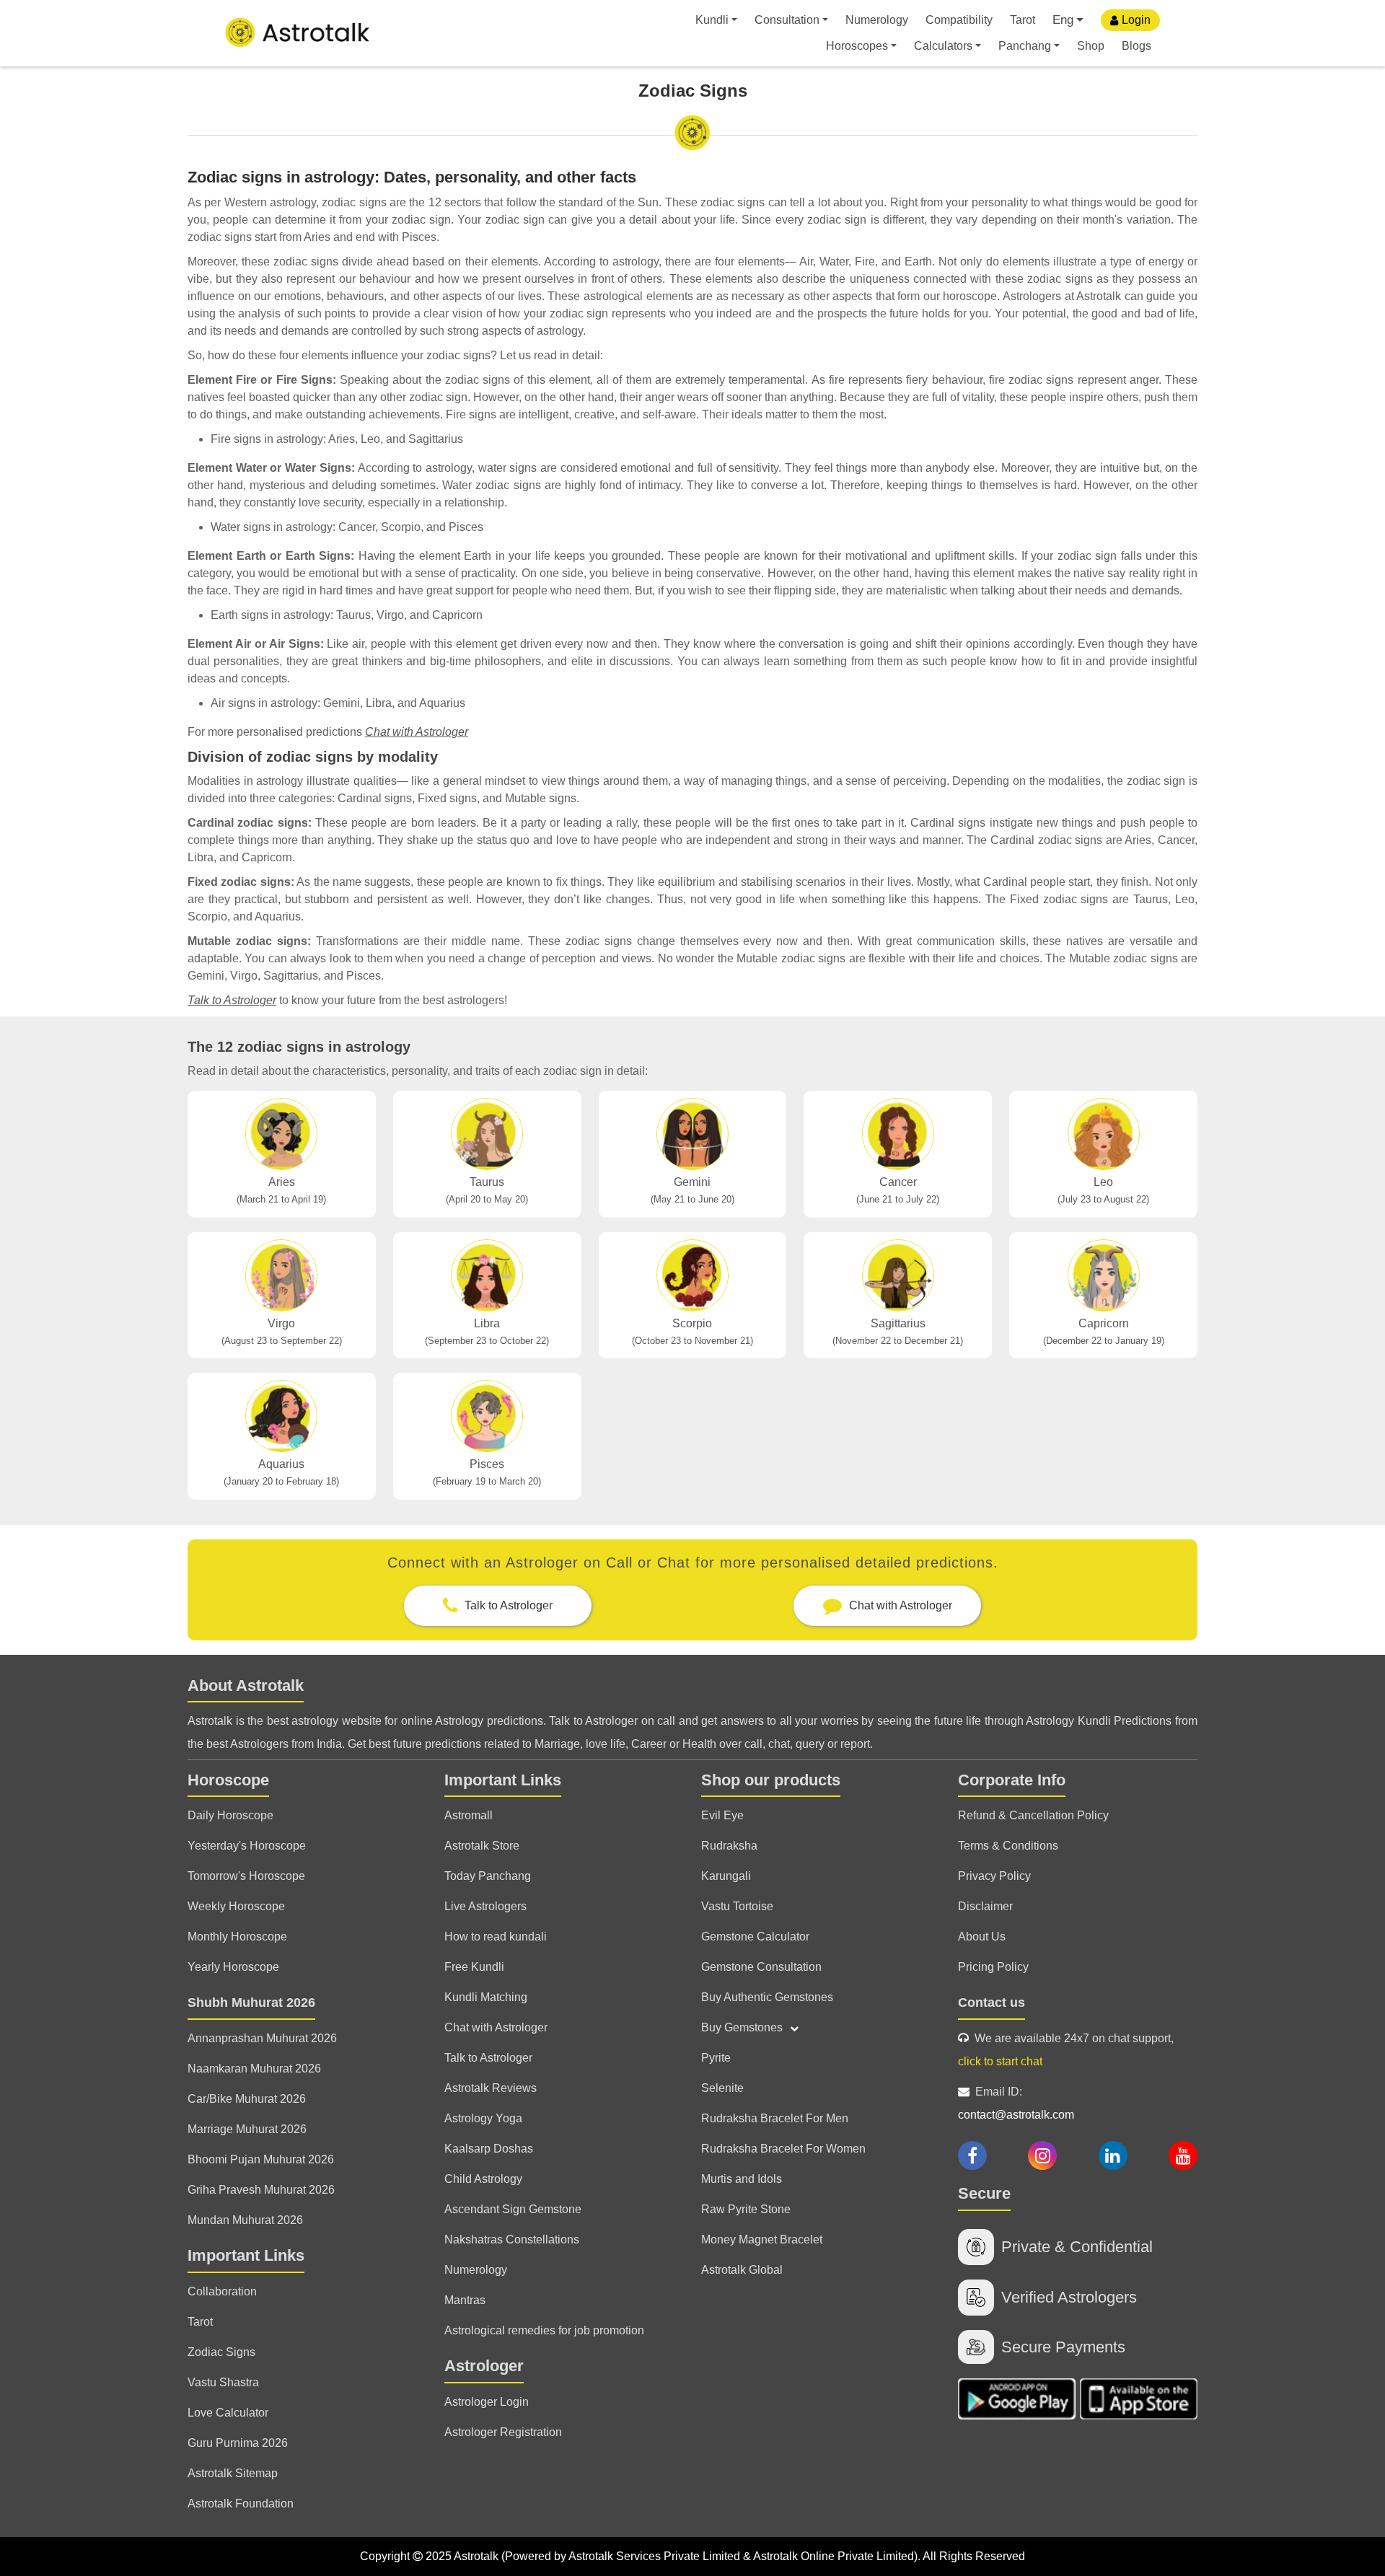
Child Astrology (483, 2179)
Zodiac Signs (221, 2352)
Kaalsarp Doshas (489, 2149)
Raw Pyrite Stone (746, 2209)
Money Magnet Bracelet (762, 2239)
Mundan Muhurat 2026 (245, 2220)
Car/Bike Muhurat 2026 (247, 2099)
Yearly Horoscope (233, 1967)
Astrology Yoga (483, 2118)
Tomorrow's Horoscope (246, 1876)
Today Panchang (488, 1876)
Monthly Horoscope (237, 1937)
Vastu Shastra (223, 2382)
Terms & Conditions (1008, 1846)
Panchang (1025, 46)
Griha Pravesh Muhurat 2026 (261, 2190)
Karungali (726, 1876)
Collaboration (222, 2291)
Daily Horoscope (230, 1815)
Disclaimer (985, 1906)
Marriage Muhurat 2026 (247, 2129)
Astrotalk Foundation (241, 2504)
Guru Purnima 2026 (238, 2443)
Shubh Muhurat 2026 (251, 2003)
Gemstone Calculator (755, 1937)
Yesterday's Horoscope (247, 1846)
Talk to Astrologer (232, 1000)
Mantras (465, 2300)
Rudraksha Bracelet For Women (783, 2149)
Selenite (722, 2088)
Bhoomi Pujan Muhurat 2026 (261, 2159)
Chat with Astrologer (417, 732)
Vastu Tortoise (737, 1906)
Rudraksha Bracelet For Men (775, 2118)
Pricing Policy (993, 1967)
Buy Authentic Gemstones (767, 1997)
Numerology (877, 20)
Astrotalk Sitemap (233, 2473)
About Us (982, 1937)
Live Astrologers (485, 1906)
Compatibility (959, 20)
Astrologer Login (487, 2402)
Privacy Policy (994, 1876)
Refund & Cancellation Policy (1033, 1815)
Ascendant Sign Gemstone (513, 2209)
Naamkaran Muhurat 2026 (254, 2069)
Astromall (469, 1815)
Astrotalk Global (742, 2270)
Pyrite (716, 2058)
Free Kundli (474, 1967)
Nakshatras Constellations (512, 2239)
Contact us (992, 2003)
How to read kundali (496, 1937)
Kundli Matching (486, 1997)
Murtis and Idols (742, 2179)
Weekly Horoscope (236, 1906)
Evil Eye (722, 1815)
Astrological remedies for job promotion (544, 2330)
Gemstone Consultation (761, 1967)
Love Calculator (228, 2413)
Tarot (1023, 20)
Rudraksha (729, 1846)
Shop (1091, 46)
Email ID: (1016, 2103)
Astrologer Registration (503, 2432)
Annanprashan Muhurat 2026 (262, 2038)
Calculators (943, 46)
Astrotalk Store (482, 1846)
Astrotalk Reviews (491, 2088)
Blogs (1136, 46)
